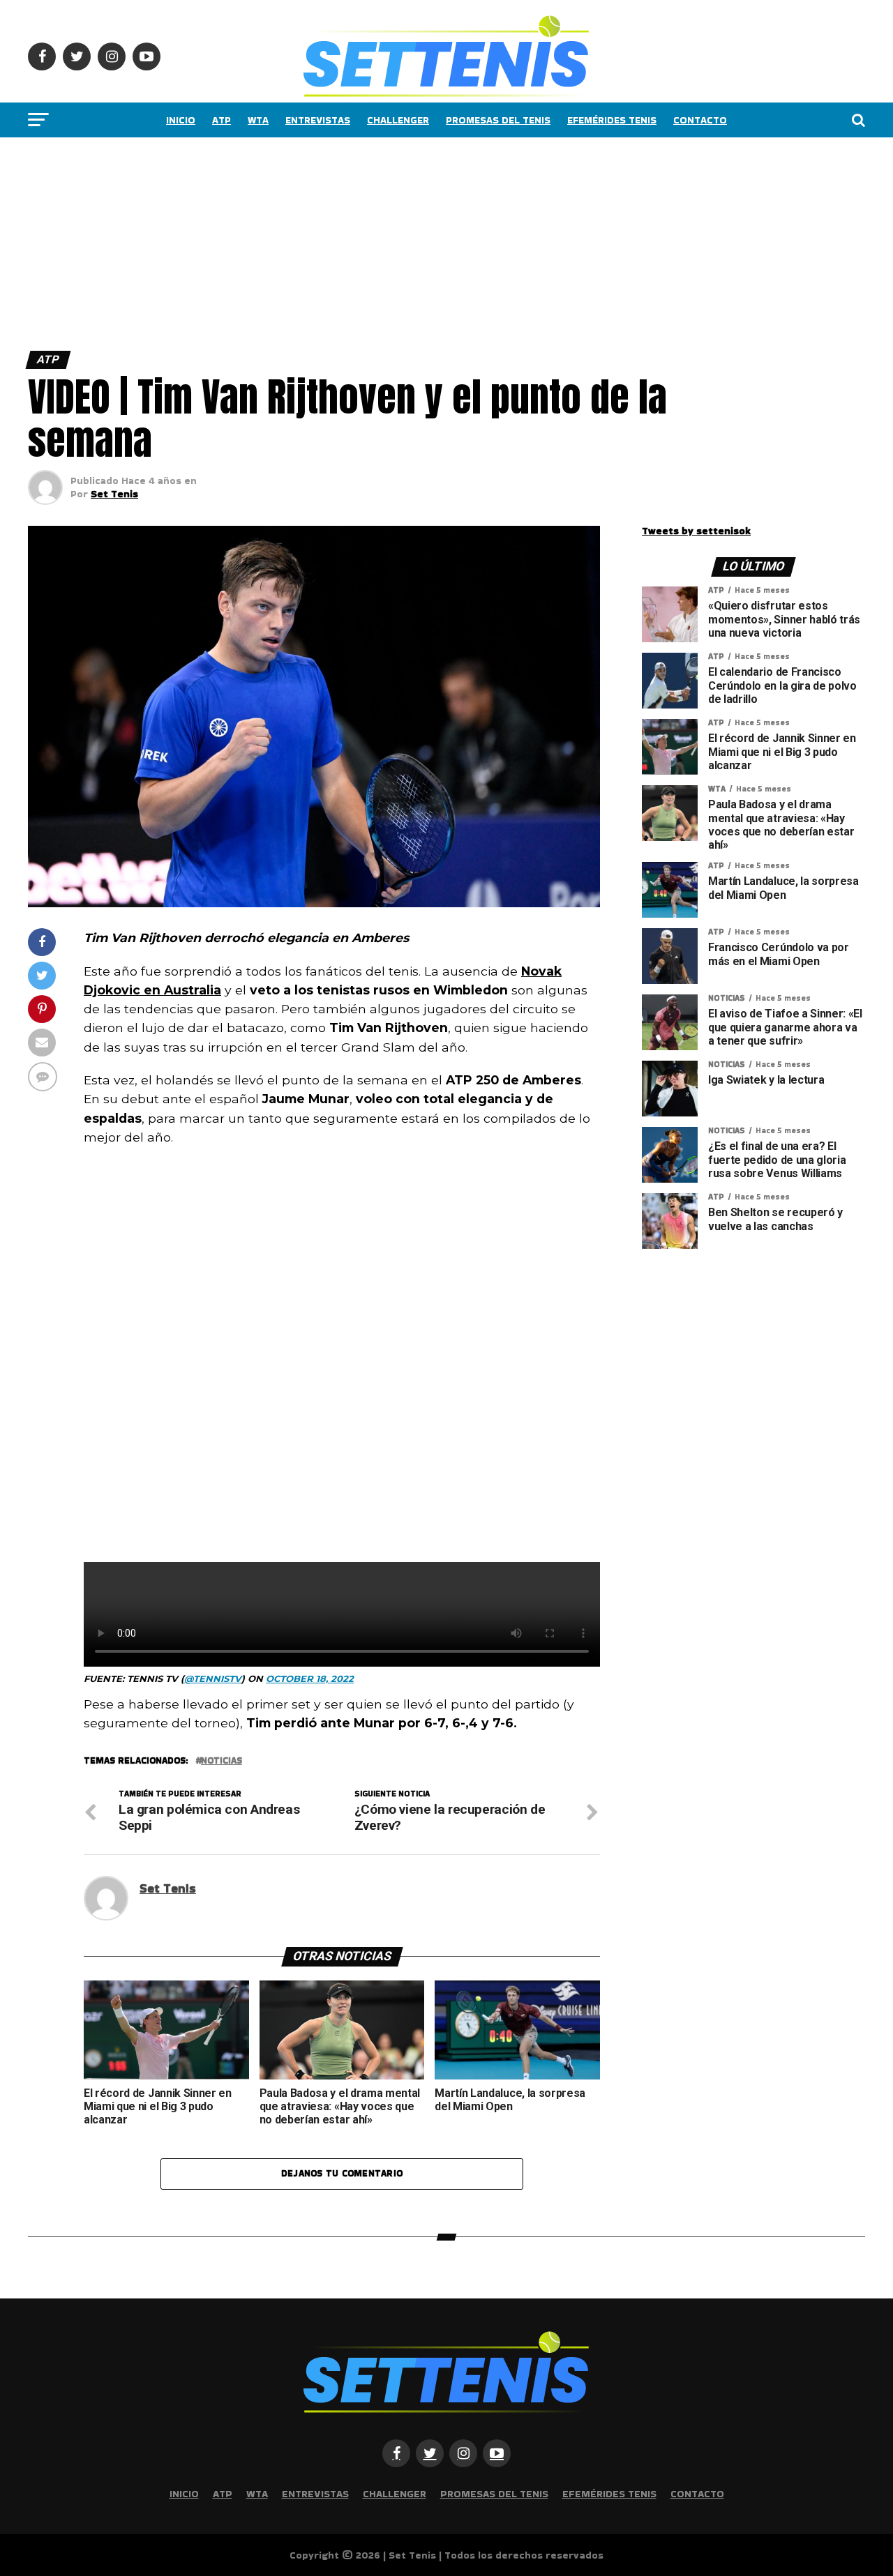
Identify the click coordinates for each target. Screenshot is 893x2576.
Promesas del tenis (498, 120)
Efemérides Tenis (612, 120)
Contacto (700, 120)
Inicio (181, 120)
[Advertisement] (419, 241)
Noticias (222, 1761)
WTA (258, 120)
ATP (222, 120)
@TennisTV (213, 1679)
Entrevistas (318, 120)
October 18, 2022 (310, 1679)
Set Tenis (114, 494)
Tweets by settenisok (696, 531)
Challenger (398, 120)
